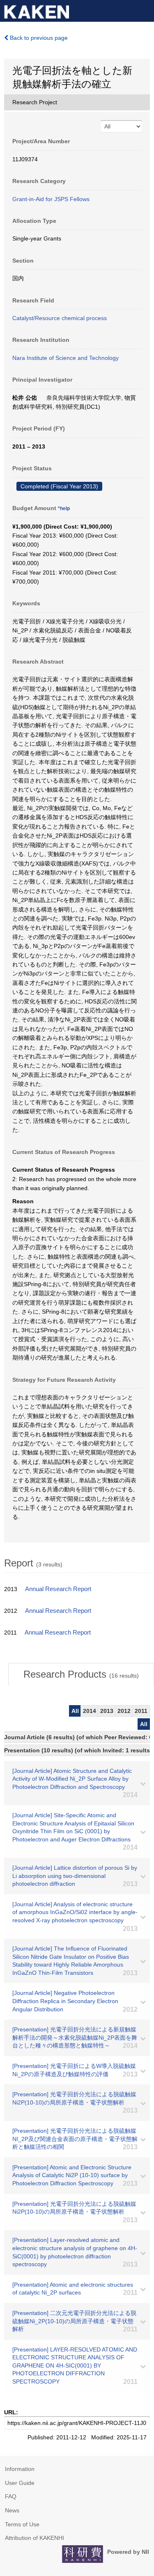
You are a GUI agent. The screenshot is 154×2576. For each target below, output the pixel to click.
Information (20, 2469)
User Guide (20, 2483)
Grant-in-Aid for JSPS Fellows (51, 199)
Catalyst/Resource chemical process (60, 318)
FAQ (11, 2496)
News (12, 2510)
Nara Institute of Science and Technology (66, 358)
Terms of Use (22, 2524)
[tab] (81, 1674)
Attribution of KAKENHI (34, 2538)
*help (64, 508)
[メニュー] (144, 10)
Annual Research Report (58, 1589)
